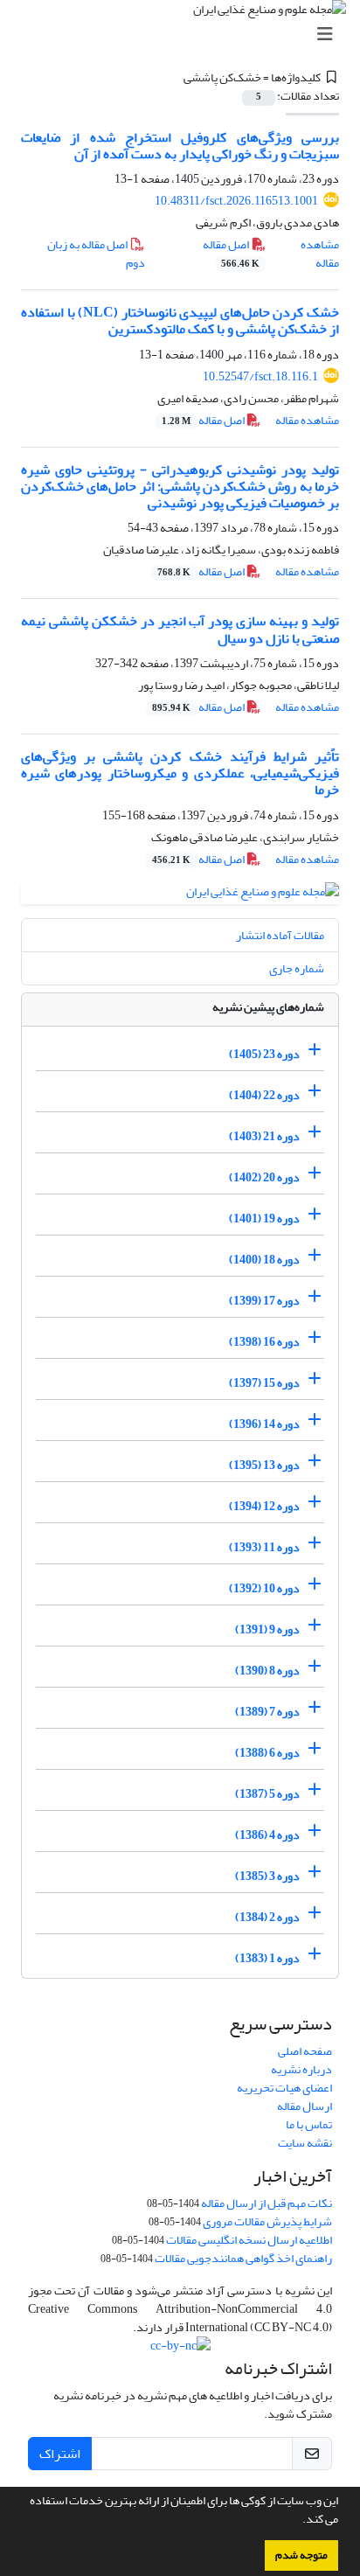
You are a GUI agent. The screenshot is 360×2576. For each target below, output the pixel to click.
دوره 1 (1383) (267, 1958)
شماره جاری (297, 968)
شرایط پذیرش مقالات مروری (267, 2221)
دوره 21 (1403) (264, 1136)
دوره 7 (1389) (267, 1712)
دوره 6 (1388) (267, 1753)
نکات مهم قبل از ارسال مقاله (267, 2203)
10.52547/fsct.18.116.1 (260, 376)
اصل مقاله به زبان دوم (96, 254)
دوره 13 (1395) (264, 1465)
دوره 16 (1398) (264, 1342)
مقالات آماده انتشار (280, 935)
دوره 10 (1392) (264, 1588)
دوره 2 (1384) (267, 1917)
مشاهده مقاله (320, 254)
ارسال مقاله (305, 2106)
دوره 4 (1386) (267, 1835)
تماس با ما (309, 2124)
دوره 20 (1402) (264, 1177)
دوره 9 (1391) (267, 1629)
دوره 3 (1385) (267, 1876)
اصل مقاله (232, 253)
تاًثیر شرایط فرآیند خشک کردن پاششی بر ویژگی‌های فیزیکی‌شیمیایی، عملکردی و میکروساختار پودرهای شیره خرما (180, 773)
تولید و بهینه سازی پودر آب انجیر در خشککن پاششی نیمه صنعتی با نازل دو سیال (180, 629)
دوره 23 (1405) (264, 1054)
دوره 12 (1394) (264, 1506)
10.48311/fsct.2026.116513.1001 (236, 201)
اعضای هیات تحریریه (284, 2088)
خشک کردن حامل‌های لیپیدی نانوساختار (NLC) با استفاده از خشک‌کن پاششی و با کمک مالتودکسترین (180, 320)
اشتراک (60, 2454)
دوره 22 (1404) (264, 1095)
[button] (298, 2521)
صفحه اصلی (305, 2051)
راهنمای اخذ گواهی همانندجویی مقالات (243, 2258)
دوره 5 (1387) (267, 1794)
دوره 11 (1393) (264, 1547)
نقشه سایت (305, 2143)
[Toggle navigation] (185, 35)
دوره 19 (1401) (264, 1218)
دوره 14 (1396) (264, 1424)
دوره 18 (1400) (264, 1260)
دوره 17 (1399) (264, 1301)
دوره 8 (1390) (267, 1671)
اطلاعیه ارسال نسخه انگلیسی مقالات (249, 2240)
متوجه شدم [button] (301, 2555)
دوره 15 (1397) (264, 1383)
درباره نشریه (301, 2069)
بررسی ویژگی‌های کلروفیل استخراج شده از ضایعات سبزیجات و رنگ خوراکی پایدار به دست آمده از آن (180, 146)
